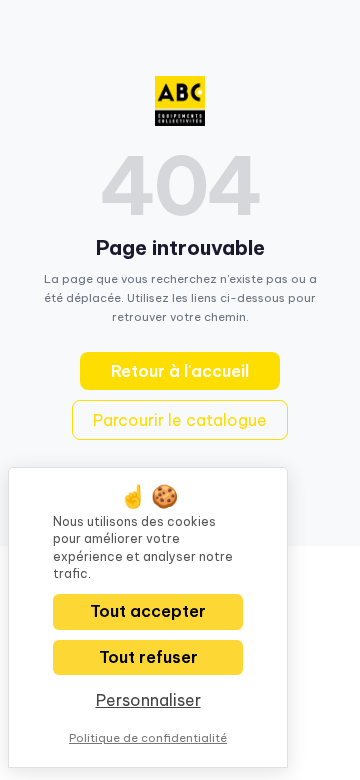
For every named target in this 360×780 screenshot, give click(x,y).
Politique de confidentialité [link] (148, 738)
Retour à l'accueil (180, 371)
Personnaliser (148, 700)
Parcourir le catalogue (180, 420)
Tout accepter (148, 611)
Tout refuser (148, 657)
